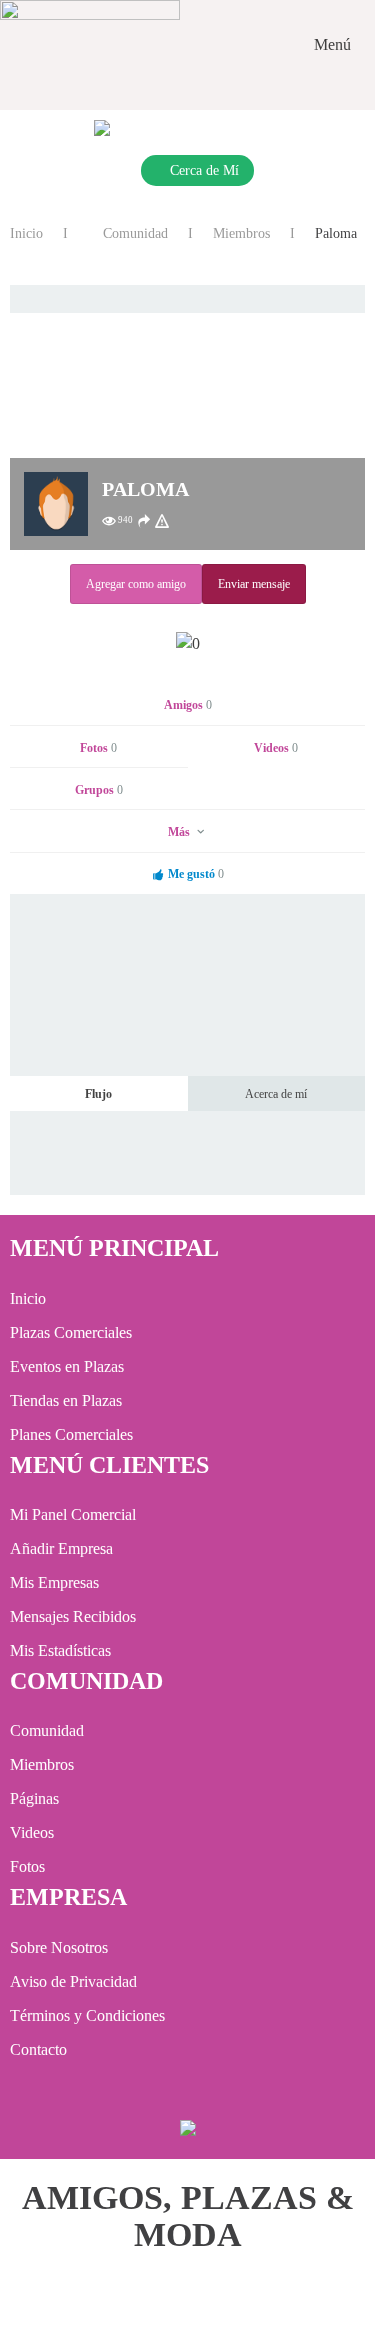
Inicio (26, 233)
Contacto (38, 2049)
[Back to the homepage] (90, 45)
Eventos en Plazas (67, 1366)
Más (180, 832)
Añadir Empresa (61, 1548)
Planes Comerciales (71, 1434)
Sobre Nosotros (59, 1947)
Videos (276, 748)
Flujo (98, 1094)
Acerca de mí (276, 1094)
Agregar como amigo (136, 584)
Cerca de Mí (204, 170)
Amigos (188, 705)
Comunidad (133, 233)
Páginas (34, 1798)
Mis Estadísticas (60, 1650)
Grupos (99, 790)
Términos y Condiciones (87, 2015)
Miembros (241, 233)
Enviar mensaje (254, 584)
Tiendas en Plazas (66, 1400)
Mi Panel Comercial (73, 1514)
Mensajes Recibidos (73, 1616)
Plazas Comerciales (71, 1332)
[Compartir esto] (144, 521)
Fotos (98, 748)
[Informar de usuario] (162, 521)
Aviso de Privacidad (73, 1981)
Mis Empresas (54, 1582)
